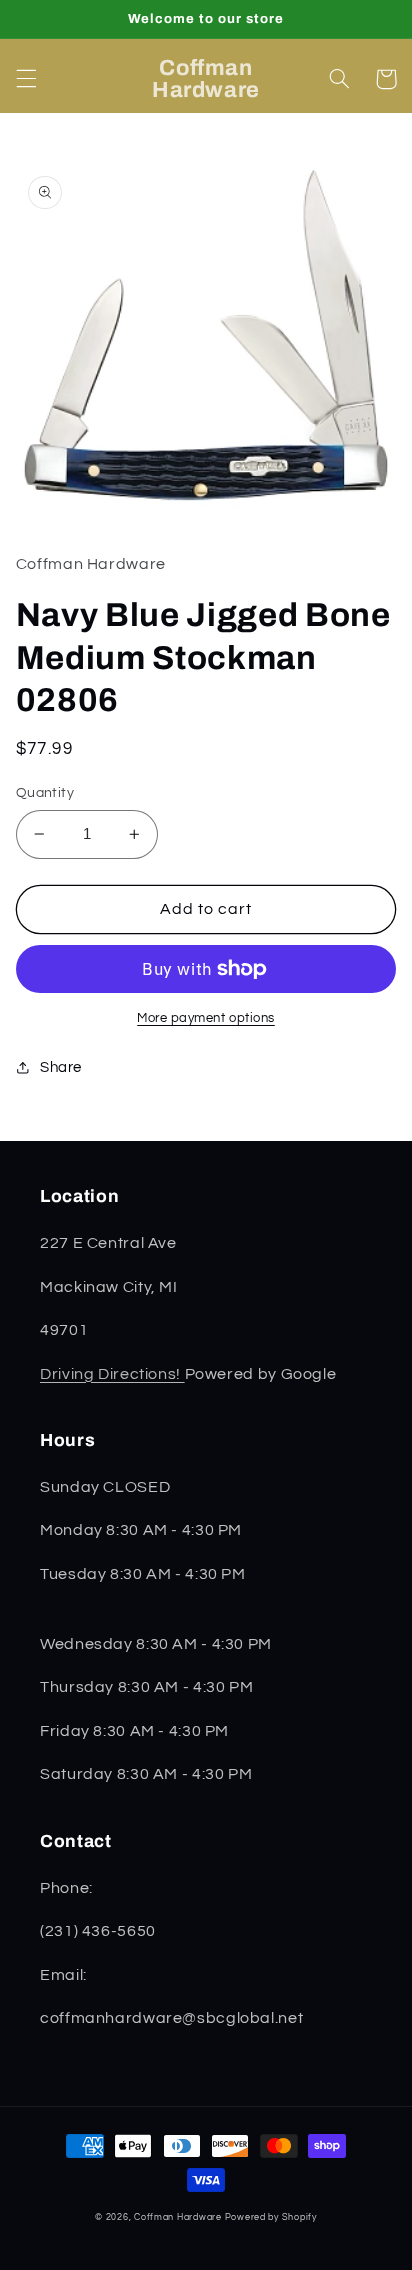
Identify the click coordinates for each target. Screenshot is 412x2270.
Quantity (45, 793)
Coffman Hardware (178, 2217)
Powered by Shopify (271, 2217)
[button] (26, 79)
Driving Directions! (112, 1374)
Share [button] (61, 1067)
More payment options (206, 1018)
